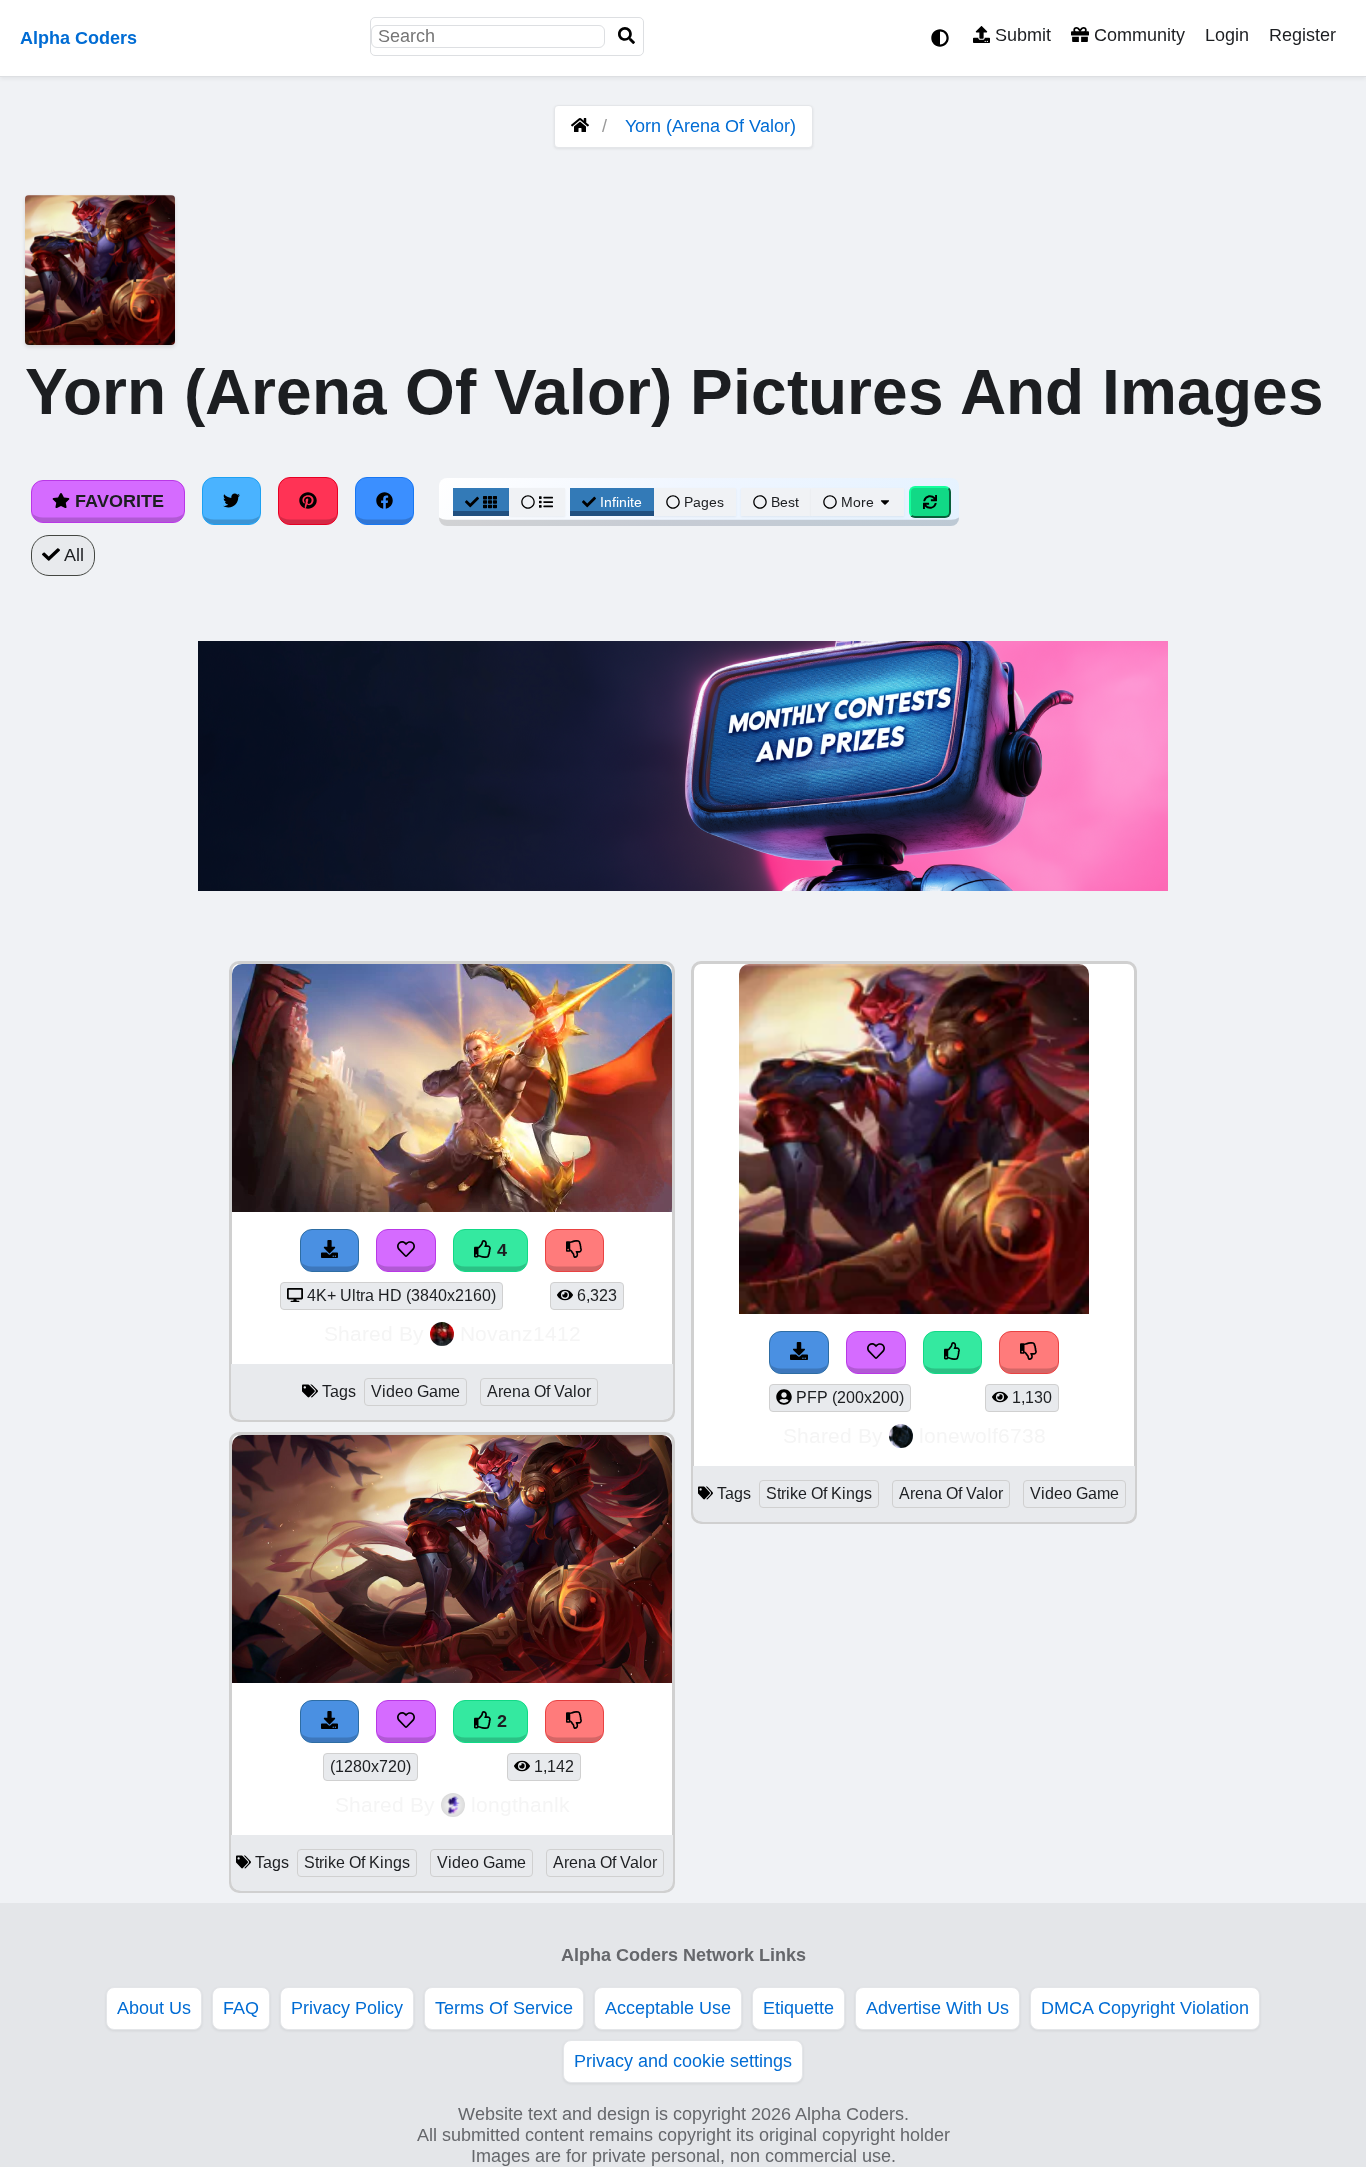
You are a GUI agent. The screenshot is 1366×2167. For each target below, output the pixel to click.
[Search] (627, 36)
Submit (1020, 35)
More (857, 502)
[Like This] (953, 1352)
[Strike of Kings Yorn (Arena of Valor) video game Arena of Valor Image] (452, 1677)
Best (783, 502)
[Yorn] (914, 1308)
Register (1302, 35)
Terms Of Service (504, 2008)
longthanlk (520, 1804)
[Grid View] (481, 502)
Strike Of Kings (357, 1862)
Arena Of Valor (539, 1391)
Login (1227, 35)
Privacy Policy (347, 2008)
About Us (154, 2008)
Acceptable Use (668, 2008)
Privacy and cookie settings (683, 2061)
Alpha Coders (78, 38)
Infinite (621, 502)
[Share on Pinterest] (308, 501)
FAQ (241, 2008)
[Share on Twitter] (232, 501)
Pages (704, 502)
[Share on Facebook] (385, 501)
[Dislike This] (575, 1721)
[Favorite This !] (406, 1721)
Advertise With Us (937, 2008)
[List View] (537, 502)
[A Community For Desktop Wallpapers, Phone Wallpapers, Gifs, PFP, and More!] (580, 126)
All (72, 555)
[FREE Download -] (330, 1721)
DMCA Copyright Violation (1145, 2008)
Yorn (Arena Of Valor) (710, 126)
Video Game (415, 1391)
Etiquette (798, 2008)
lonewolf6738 (982, 1435)
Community (1137, 35)
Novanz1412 (520, 1333)
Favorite (117, 501)
